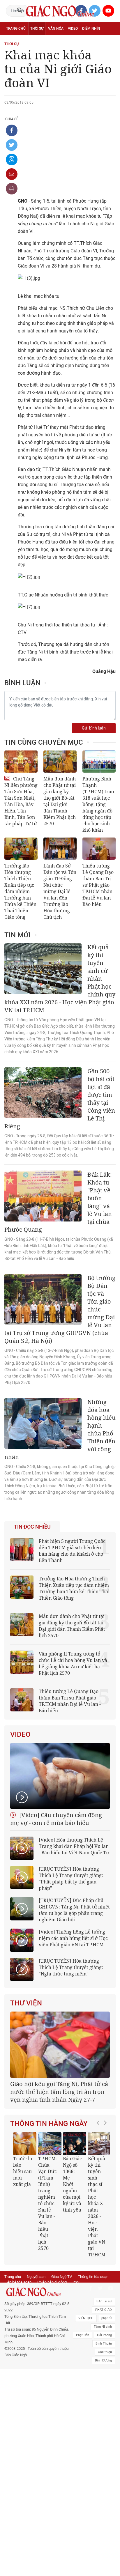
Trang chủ (16, 29)
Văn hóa (56, 29)
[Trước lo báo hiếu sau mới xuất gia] (25, 2144)
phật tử (107, 2318)
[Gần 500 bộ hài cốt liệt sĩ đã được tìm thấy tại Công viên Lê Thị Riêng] (43, 1093)
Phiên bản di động (52, 2282)
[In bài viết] (12, 189)
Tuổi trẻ (52, 41)
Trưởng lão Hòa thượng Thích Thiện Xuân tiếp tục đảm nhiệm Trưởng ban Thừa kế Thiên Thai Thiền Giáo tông (20, 891)
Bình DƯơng (103, 2360)
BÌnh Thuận (104, 2344)
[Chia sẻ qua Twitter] (12, 145)
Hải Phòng (104, 2335)
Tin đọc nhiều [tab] (32, 1527)
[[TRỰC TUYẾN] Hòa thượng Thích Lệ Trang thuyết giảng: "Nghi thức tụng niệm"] (22, 1969)
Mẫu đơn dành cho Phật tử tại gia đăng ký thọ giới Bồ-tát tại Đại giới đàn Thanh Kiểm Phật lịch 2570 (60, 801)
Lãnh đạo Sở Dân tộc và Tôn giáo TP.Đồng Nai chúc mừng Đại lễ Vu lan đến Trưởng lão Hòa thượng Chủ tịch (60, 891)
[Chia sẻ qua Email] (12, 174)
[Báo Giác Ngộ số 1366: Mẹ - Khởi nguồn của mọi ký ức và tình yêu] (75, 2144)
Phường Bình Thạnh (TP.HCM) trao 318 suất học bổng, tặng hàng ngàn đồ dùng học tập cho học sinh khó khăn (98, 804)
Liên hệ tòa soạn (18, 2282)
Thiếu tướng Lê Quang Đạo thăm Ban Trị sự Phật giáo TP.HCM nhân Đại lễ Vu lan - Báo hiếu (98, 885)
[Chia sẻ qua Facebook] (12, 130)
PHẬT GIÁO (104, 2310)
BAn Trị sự (104, 2301)
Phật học (15, 41)
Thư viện (26, 2003)
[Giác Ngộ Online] (38, 2292)
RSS (76, 2282)
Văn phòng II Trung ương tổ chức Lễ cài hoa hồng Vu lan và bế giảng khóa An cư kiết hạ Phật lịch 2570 (73, 1663)
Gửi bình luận (94, 728)
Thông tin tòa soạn (93, 2277)
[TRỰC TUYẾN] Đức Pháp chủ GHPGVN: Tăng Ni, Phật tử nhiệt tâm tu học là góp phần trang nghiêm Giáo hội (74, 1910)
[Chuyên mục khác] (109, 54)
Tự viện (70, 41)
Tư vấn (34, 41)
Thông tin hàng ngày (49, 2124)
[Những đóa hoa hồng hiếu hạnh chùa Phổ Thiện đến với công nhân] (43, 1423)
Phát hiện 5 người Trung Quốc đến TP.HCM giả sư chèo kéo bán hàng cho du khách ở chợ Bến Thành (72, 1551)
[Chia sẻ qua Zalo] (12, 160)
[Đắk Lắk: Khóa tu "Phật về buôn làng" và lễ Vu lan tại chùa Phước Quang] (43, 1196)
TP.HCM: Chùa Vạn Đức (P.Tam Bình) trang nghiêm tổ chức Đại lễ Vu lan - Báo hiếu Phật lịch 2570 (48, 2203)
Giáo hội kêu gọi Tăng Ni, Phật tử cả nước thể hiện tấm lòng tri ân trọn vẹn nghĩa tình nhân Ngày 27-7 (59, 2092)
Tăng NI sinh (103, 2327)
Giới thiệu (105, 2352)
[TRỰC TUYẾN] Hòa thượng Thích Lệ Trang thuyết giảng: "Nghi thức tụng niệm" (71, 1967)
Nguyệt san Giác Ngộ (25, 54)
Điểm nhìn (91, 29)
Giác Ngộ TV (62, 2277)
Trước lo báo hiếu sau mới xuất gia (23, 2171)
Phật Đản (83, 2335)
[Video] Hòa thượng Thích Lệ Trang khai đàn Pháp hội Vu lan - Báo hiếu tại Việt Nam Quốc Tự (74, 1846)
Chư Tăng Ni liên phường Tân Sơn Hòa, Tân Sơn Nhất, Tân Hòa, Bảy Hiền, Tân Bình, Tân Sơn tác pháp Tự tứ (21, 801)
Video (73, 29)
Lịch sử (55, 54)
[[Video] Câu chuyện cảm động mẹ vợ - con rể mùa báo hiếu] (60, 1776)
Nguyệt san (36, 2277)
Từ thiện (74, 54)
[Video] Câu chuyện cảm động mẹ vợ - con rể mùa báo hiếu (56, 1819)
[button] (100, 2192)
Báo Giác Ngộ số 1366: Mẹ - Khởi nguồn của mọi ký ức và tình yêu (72, 2184)
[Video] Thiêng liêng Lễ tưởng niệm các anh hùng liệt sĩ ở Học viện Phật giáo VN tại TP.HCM (73, 1938)
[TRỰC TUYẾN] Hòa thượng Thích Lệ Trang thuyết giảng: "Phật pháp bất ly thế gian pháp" (71, 1879)
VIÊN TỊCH (86, 2318)
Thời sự (37, 29)
